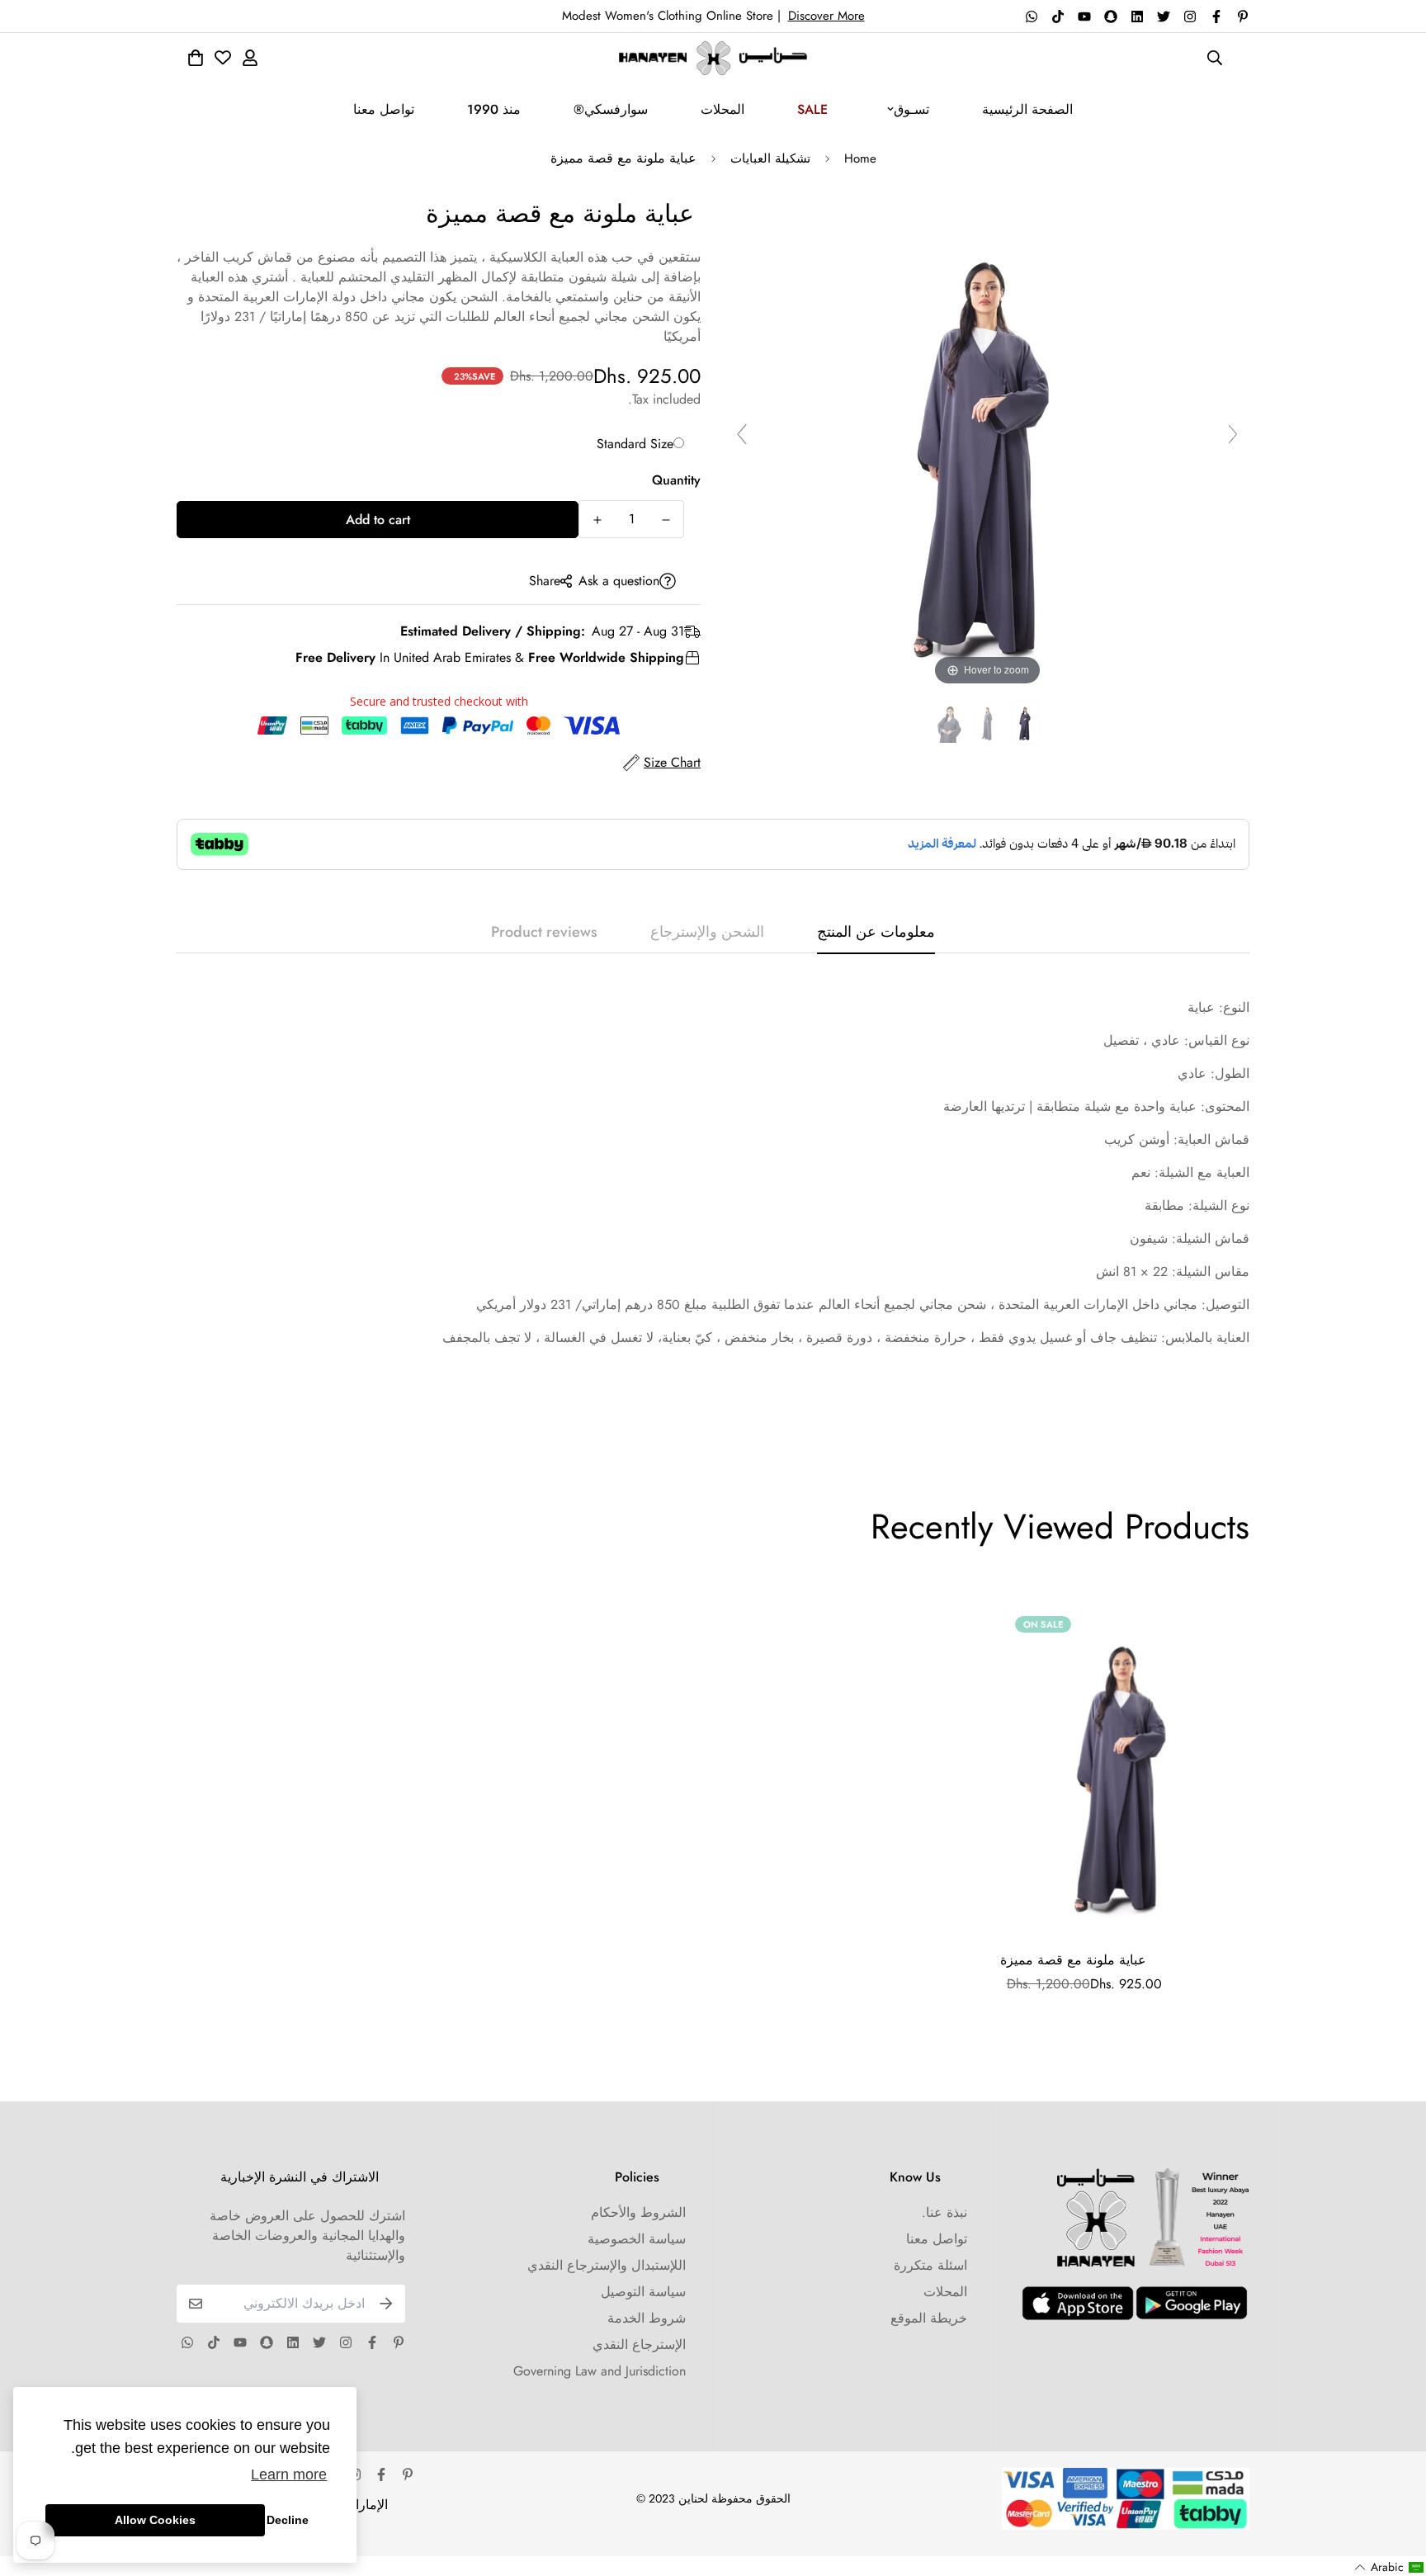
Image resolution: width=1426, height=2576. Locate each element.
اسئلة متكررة (930, 2265)
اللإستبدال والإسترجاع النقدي (607, 2265)
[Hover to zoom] (988, 441)
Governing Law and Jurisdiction (600, 2371)
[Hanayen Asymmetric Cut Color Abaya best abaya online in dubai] (1025, 723)
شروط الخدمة (647, 2318)
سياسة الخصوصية (637, 2239)
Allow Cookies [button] (155, 2520)
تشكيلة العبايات (770, 158)
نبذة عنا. (944, 2212)
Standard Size (635, 444)
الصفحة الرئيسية (1027, 109)
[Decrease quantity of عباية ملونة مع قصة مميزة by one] (666, 520)
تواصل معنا (384, 109)
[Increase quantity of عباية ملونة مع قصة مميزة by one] (597, 520)
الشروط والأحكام (638, 2212)
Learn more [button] (289, 2474)
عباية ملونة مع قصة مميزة (1073, 1960)
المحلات (722, 109)
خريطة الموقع (929, 2318)
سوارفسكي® (611, 109)
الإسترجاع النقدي (639, 2344)
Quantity (676, 480)
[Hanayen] (713, 58)
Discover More (826, 16)
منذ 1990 (494, 109)
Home (860, 158)
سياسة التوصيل (643, 2292)
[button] (1389, 2567)
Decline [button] (288, 2520)
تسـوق (911, 109)
